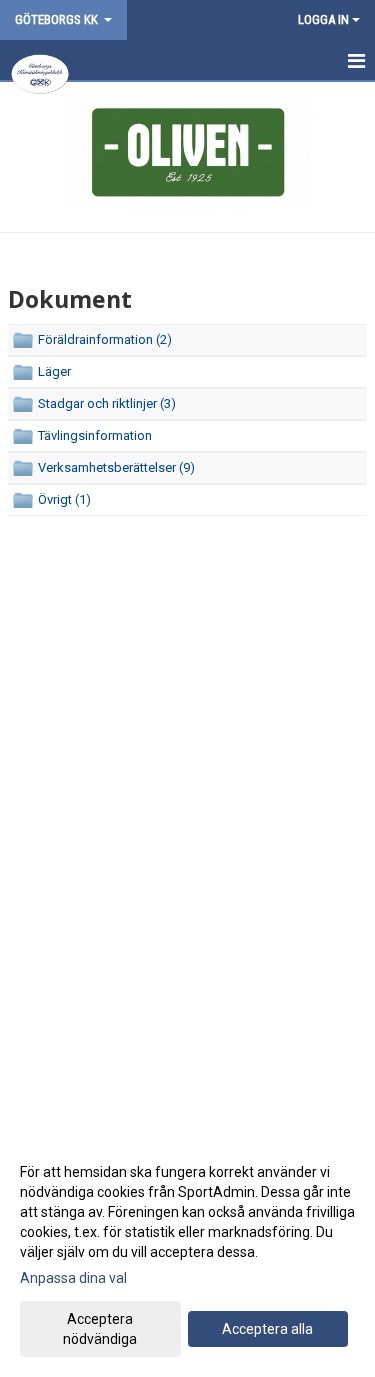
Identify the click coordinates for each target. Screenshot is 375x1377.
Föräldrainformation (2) (105, 339)
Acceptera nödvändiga (100, 1329)
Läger (54, 371)
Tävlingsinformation (95, 435)
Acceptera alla (267, 1329)
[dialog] (187, 1254)
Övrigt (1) (64, 499)
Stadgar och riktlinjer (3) (107, 403)
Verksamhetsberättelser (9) (116, 467)
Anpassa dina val (73, 1278)
